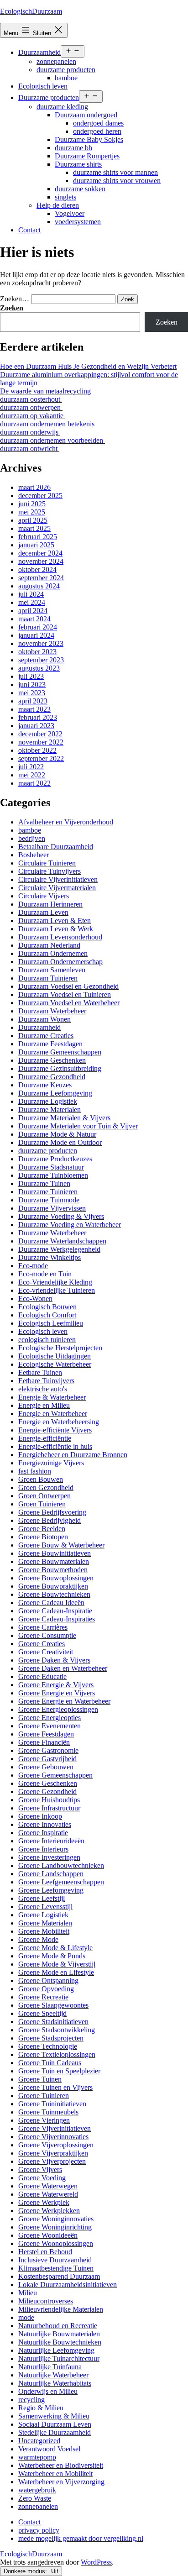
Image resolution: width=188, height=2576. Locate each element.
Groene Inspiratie (43, 1833)
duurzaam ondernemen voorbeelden (52, 440)
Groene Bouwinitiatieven (55, 1553)
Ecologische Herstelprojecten (60, 1348)
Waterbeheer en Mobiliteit (55, 2474)
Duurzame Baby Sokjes (89, 139)
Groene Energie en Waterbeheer (64, 1701)
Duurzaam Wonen (44, 1019)
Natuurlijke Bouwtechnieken (60, 2342)
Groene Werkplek (44, 2202)
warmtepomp (37, 2457)
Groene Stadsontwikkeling (57, 2030)
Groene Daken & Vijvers (54, 1660)
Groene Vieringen (44, 2120)
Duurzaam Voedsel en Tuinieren (65, 994)
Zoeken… (15, 299)
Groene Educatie (42, 1676)
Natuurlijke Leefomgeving (56, 2350)
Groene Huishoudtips (49, 1800)
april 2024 (33, 611)
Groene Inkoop (40, 1816)
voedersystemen (78, 222)
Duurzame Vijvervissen (52, 1208)
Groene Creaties (42, 1644)
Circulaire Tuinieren (47, 863)
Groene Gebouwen (46, 1767)
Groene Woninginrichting (55, 2227)
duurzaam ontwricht (30, 449)
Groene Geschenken (48, 1783)
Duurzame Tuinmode (49, 1200)
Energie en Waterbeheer (53, 1414)
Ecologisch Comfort (47, 1315)
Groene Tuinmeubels (48, 2112)
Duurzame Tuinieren (48, 1192)
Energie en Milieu (44, 1405)
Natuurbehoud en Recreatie (58, 2326)
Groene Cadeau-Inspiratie (55, 1611)
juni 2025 (32, 504)
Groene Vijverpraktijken (53, 2153)
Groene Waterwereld (48, 2194)
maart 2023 (34, 709)
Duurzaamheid (39, 52)
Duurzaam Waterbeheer (52, 1011)
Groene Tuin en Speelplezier (59, 2071)
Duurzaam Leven (43, 912)
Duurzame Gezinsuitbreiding (60, 1068)
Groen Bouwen (41, 1479)
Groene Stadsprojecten (51, 2038)
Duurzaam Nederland (49, 945)
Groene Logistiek (43, 1915)
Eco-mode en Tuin (45, 1274)
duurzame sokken (80, 189)
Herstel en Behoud (45, 2252)
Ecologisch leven (43, 86)
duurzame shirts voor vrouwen (117, 181)
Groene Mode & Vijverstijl (57, 1964)
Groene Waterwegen (48, 2186)
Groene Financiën (44, 1742)
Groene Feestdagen (46, 1734)
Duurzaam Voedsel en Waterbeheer (69, 1003)
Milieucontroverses (46, 2301)
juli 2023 (31, 676)
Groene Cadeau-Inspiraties (57, 1619)
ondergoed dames (98, 123)
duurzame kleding (62, 107)
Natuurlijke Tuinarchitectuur (59, 2358)
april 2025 (33, 520)
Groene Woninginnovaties (56, 2219)
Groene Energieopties (50, 1718)
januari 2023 (36, 726)
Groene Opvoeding (46, 1989)
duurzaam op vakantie (33, 416)
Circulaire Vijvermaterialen (57, 888)
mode (26, 2317)
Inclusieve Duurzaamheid (55, 2260)
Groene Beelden (42, 1529)
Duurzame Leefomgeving (55, 1093)
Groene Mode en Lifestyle (56, 1972)
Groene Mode (38, 1939)
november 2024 (41, 561)
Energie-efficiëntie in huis (55, 1446)
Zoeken (12, 308)
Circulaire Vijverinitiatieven (58, 879)
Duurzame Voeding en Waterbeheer (70, 1225)
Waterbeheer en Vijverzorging (61, 2482)
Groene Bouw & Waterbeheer (61, 1545)
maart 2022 (34, 783)
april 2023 (33, 701)
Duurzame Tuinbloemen (53, 1175)
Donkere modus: (26, 2571)
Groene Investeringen (49, 1857)
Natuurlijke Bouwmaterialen (59, 2334)
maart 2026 (34, 487)
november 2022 (41, 742)
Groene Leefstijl (42, 1898)
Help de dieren (58, 205)
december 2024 (40, 553)
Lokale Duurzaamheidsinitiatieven (68, 2285)
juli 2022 (31, 767)
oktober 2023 (37, 652)
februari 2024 (38, 627)
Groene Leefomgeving (51, 1890)
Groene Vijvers (40, 2169)
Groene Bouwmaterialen (54, 1561)
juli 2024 (31, 594)
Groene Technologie (48, 2046)
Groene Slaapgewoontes (53, 2005)
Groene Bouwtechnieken (54, 1594)
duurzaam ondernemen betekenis (48, 424)
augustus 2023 (39, 668)
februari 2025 (38, 537)
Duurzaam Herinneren (50, 904)
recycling (31, 2400)
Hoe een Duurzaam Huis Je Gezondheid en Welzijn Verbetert (88, 366)
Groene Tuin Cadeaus (50, 2063)
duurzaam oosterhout (31, 399)
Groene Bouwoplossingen (56, 1578)
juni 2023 (32, 685)
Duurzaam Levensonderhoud (60, 937)
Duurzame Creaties (46, 1036)
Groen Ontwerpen (44, 1496)
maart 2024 (34, 619)
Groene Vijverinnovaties (53, 2137)
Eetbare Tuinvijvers (46, 1381)
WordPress (96, 2562)
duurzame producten (66, 70)
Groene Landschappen (51, 1874)
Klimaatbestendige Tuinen (56, 2268)
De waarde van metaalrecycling (45, 391)
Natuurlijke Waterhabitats (55, 2383)
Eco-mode (33, 1266)
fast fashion (35, 1471)
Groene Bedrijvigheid (50, 1520)
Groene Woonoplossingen (56, 2243)
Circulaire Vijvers (44, 896)
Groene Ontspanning (48, 1981)
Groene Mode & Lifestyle (55, 1948)
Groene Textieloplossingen (57, 2054)
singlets (65, 197)
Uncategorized (39, 2441)
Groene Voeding (42, 2178)
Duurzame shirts (78, 164)
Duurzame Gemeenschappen (60, 1052)
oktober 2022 (37, 750)
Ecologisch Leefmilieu (51, 1323)
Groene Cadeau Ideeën (51, 1603)
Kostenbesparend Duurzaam (59, 2276)
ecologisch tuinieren (47, 1340)
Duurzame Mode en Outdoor (60, 1142)
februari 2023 (38, 717)
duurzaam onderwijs (30, 432)
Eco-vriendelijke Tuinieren (57, 1290)
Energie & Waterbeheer (52, 1397)
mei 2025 (32, 512)
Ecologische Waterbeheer (55, 1364)
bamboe (66, 78)
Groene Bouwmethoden (53, 1570)
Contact (29, 230)
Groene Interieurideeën (51, 1841)
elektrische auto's (43, 1389)
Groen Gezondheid (46, 1487)
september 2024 (41, 578)
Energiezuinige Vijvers (51, 1463)
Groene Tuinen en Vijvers (55, 2087)
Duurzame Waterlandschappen (62, 1241)
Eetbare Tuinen (40, 1372)
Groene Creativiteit (46, 1652)
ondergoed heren (97, 131)
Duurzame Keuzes (45, 1085)
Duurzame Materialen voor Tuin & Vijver (78, 1126)
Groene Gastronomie (48, 1750)
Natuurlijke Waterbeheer (53, 2375)
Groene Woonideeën (48, 2235)
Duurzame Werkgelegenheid (59, 1249)
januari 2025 (36, 545)
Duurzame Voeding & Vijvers (61, 1216)
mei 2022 (32, 775)
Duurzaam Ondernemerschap (60, 962)
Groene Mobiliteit (44, 1931)
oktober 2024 (37, 569)
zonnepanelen (56, 61)
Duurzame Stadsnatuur (51, 1167)
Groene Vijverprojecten (52, 2161)
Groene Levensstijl (45, 1907)
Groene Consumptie (47, 1635)
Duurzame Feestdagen (50, 1044)
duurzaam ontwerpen (31, 407)
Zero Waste (35, 2498)
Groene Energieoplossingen (58, 1709)
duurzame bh (73, 148)
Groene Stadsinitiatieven (53, 2022)
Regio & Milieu (41, 2408)
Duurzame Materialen (50, 1110)
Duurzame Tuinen (44, 1183)
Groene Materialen (45, 1923)
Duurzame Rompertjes (87, 156)
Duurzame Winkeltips (50, 1257)
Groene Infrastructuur (49, 1808)
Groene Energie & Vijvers (56, 1685)
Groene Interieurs (43, 1849)
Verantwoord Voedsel (49, 2449)
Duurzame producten (49, 97)
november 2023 (41, 643)
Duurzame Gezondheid (52, 1077)
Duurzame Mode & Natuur (57, 1134)
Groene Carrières (43, 1627)
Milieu (28, 2293)
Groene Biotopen (43, 1537)
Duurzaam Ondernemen (53, 953)
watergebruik (37, 2490)
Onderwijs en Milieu (48, 2391)
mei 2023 (32, 693)
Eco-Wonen (35, 1298)
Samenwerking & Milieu (54, 2416)
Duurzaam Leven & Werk (56, 929)
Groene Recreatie (43, 1997)
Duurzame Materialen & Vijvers (64, 1118)
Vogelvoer (70, 213)
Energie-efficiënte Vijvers (55, 1430)
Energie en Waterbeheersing (59, 1422)
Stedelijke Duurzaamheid (55, 2432)
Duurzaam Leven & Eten (55, 921)
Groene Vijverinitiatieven (55, 2128)
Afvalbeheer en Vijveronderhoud (66, 822)
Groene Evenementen (50, 1726)
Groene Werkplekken (49, 2211)
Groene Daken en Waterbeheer (63, 1668)
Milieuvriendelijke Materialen (61, 2309)
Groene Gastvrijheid (47, 1759)
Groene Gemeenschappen (55, 1775)
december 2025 (40, 496)
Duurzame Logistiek (48, 1101)
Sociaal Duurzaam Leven (55, 2424)
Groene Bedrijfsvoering (52, 1512)
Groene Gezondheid (47, 1792)
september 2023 (41, 660)
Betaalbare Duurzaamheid (56, 847)
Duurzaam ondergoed (86, 115)
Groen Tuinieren (42, 1504)
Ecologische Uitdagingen (55, 1356)
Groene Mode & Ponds (52, 1956)
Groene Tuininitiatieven (52, 2104)
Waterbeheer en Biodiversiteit (61, 2465)
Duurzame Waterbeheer (52, 1233)
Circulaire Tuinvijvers (50, 871)
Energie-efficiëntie (45, 1438)
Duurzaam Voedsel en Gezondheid (68, 986)
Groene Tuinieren (44, 2096)
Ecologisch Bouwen (47, 1307)
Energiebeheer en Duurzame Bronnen (73, 1455)
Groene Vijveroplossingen (56, 2145)
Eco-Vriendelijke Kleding (55, 1282)
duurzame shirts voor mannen (115, 172)
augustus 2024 (39, 586)
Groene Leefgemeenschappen (61, 1882)
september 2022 (41, 758)
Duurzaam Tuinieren (48, 978)
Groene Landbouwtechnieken (61, 1865)
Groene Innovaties (45, 1824)
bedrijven (32, 838)
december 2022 (40, 734)
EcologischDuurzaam (31, 11)
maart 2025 (34, 528)
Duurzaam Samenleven (52, 970)
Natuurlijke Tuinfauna (50, 2367)
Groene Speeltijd (42, 2013)
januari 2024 (36, 635)
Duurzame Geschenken (52, 1060)
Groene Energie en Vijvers (57, 1693)
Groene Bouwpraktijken (53, 1586)
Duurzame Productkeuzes (55, 1159)
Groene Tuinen (40, 2079)
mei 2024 (32, 602)
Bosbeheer (34, 855)
